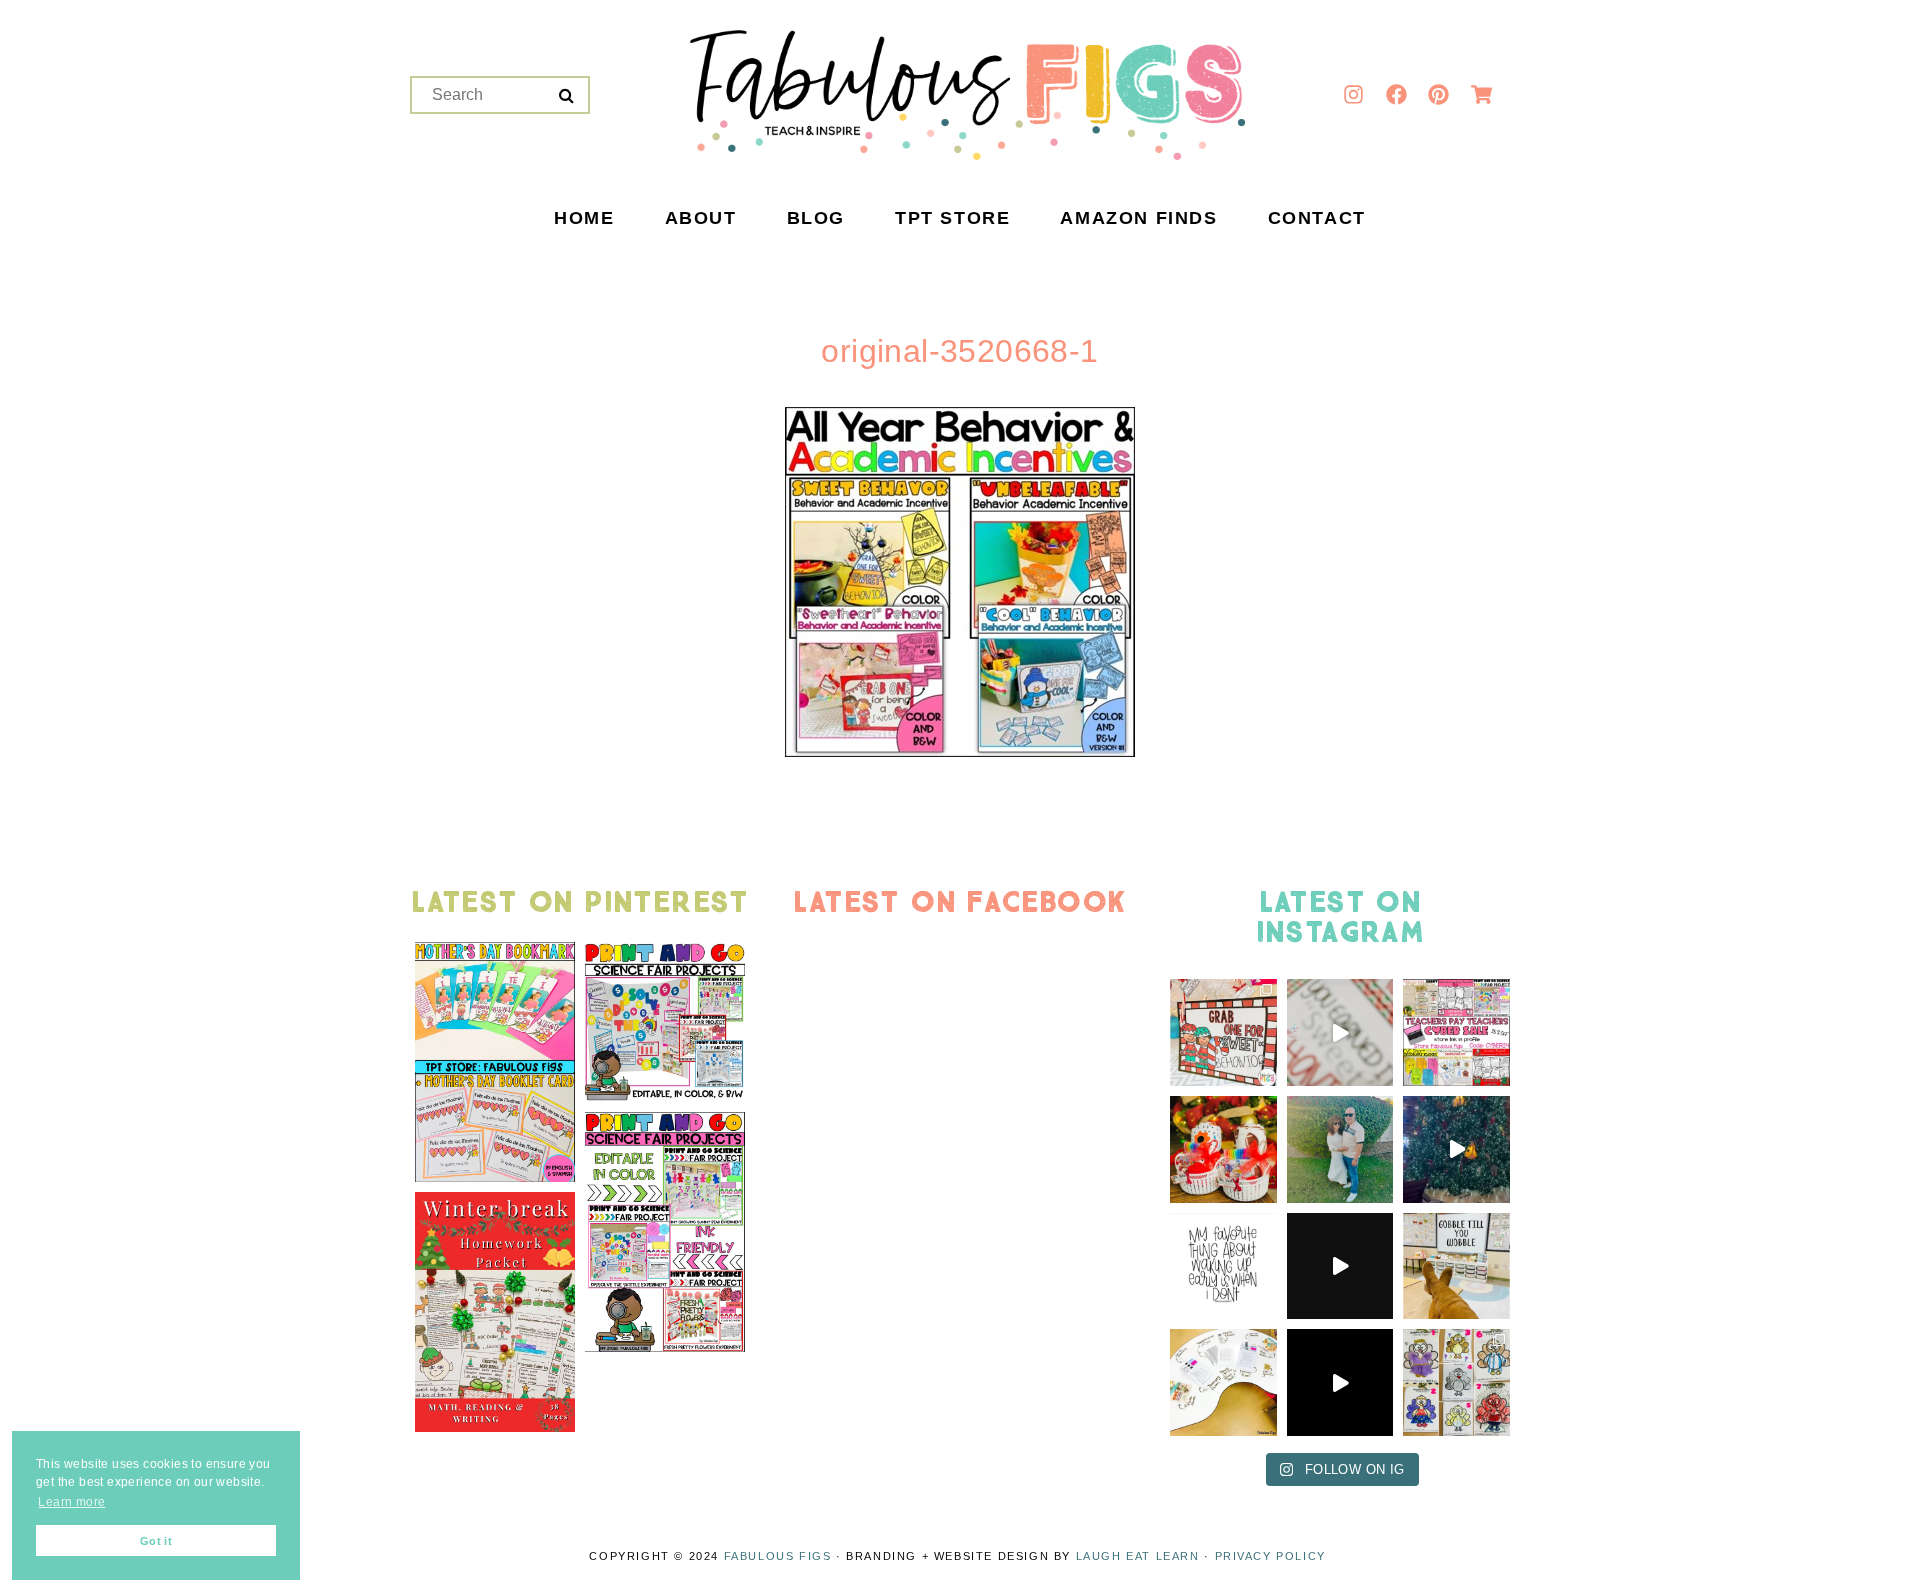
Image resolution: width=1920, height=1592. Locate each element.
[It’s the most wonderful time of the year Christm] (1340, 1266)
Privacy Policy (1270, 1556)
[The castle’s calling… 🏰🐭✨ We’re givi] (1456, 1149)
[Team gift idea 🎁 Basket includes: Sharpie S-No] (1223, 1149)
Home (584, 219)
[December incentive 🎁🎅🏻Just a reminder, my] (1340, 1032)
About (701, 219)
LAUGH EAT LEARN (1138, 1556)
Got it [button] (156, 1541)
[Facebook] (1396, 95)
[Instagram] (1354, 95)
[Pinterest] (1439, 95)
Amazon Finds (1138, 219)
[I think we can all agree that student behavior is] (1223, 1032)
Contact (1317, 219)
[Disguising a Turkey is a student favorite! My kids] (1340, 1382)
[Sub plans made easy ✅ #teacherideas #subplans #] (1223, 1382)
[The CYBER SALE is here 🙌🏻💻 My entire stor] (1456, 1032)
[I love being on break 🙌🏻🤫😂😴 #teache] (1223, 1266)
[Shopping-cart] (1481, 95)
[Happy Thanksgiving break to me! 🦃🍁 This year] (1456, 1266)
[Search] (566, 96)
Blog (816, 219)
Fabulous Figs (778, 1556)
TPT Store (952, 219)
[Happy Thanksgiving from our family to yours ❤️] (1340, 1149)
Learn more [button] (71, 1502)
